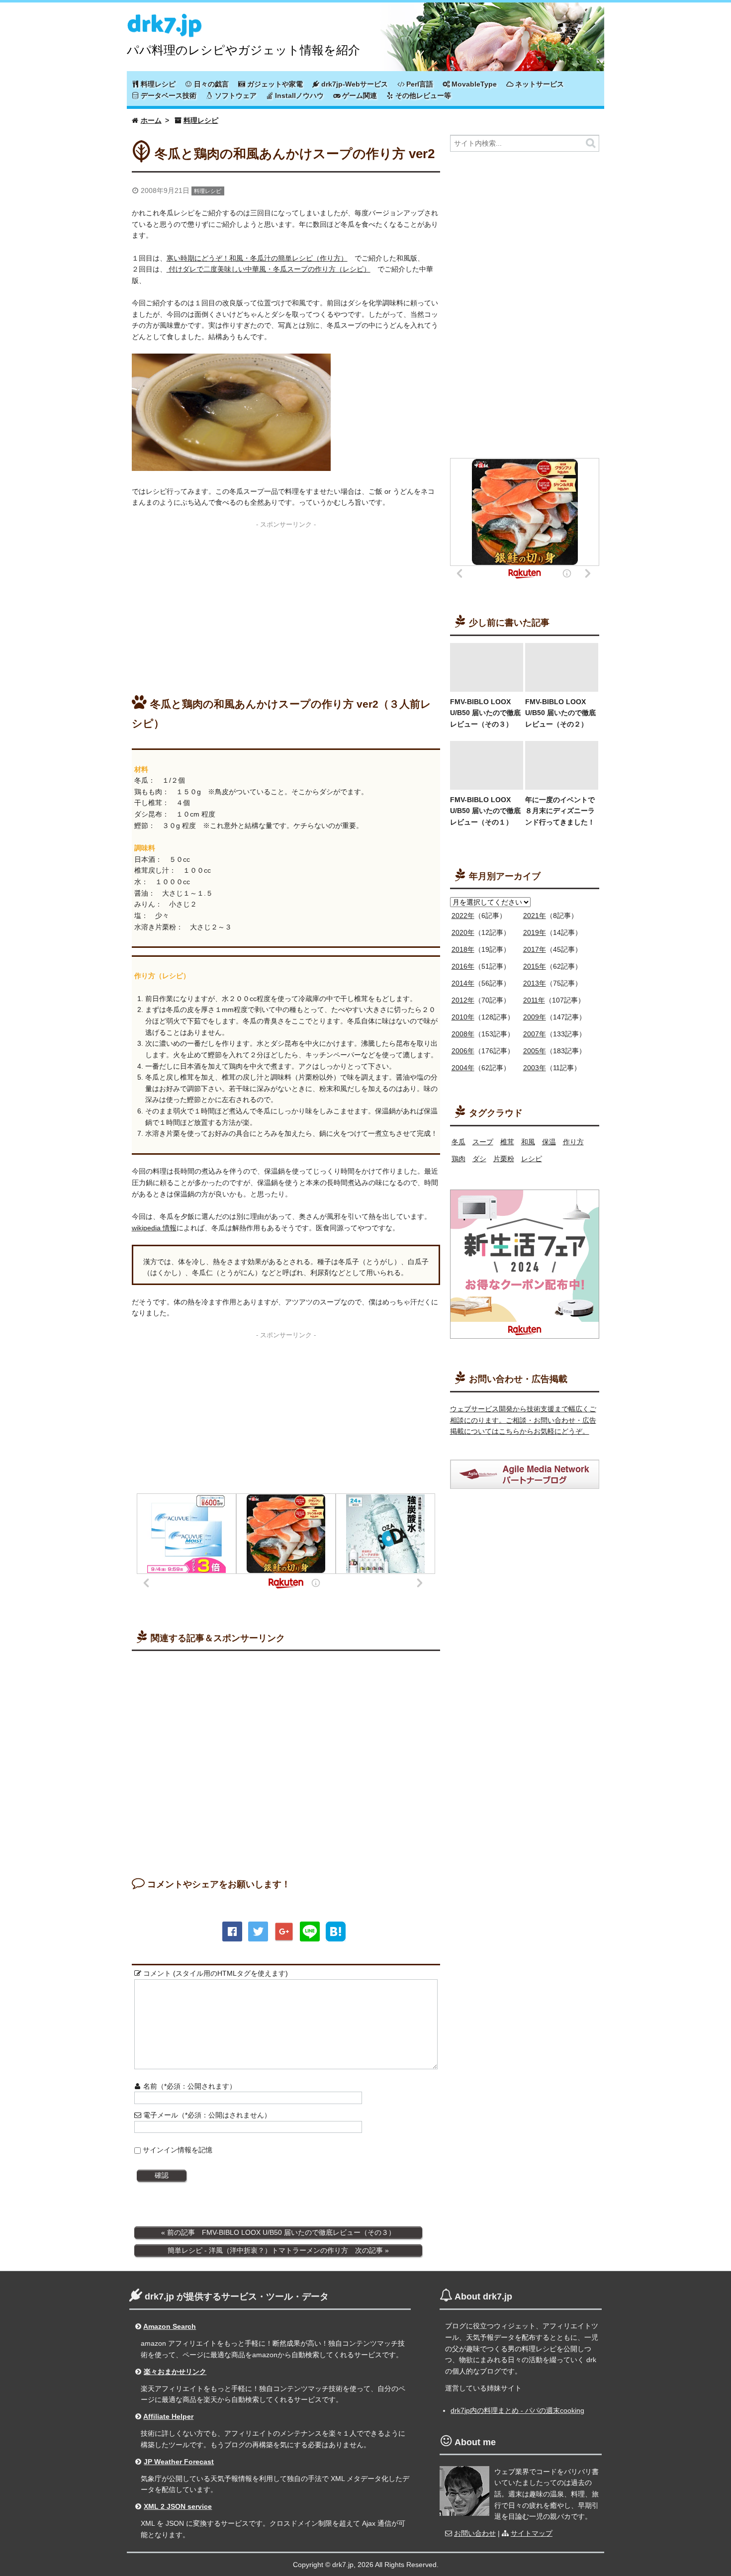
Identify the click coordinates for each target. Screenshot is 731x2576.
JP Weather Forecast (179, 2462)
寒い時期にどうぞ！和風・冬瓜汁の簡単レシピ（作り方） (257, 258)
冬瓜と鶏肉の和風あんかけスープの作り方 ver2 (295, 154)
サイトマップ (532, 2533)
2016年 (463, 966)
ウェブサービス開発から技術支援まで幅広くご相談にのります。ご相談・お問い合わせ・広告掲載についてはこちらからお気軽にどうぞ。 (523, 1420)
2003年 (535, 1068)
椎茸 (507, 1142)
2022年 (463, 916)
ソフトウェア (235, 95)
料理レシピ (157, 84)
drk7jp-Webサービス (354, 84)
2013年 (535, 983)
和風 (528, 1142)
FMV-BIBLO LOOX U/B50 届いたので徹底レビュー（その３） (485, 713)
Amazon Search (170, 2326)
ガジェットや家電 (274, 84)
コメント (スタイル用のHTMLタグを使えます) (215, 1973)
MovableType (473, 84)
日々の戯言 (210, 84)
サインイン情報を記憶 (178, 2150)
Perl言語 (419, 84)
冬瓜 (458, 1142)
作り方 (573, 1142)
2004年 (463, 1068)
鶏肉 (458, 1159)
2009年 (535, 1017)
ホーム (151, 120)
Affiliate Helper (168, 2416)
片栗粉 (504, 1159)
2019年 (535, 932)
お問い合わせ (475, 2533)
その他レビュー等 (422, 95)
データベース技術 (168, 95)
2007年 (535, 1034)
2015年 (535, 966)
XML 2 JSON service (178, 2506)
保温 (549, 1142)
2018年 (463, 949)
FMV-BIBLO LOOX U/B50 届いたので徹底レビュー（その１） (485, 811)
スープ (483, 1142)
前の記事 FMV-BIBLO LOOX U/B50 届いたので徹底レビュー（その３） (281, 2232)
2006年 (463, 1051)
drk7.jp (164, 21)
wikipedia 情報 (154, 1228)
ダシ (479, 1159)
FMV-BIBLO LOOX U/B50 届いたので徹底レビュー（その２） (560, 713)
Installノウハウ (298, 95)
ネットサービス (539, 84)
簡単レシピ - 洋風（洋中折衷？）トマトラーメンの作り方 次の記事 (275, 2250)
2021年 (535, 916)
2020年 (463, 932)
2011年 (534, 1000)
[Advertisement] (286, 602)
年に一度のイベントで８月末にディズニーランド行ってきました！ (560, 811)
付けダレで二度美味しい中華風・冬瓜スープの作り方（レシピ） (269, 269)
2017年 (535, 949)
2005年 (535, 1051)
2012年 (463, 1000)
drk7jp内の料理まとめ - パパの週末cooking (517, 2410)
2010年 (463, 1017)
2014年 (463, 983)
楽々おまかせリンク (175, 2372)
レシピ (532, 1159)
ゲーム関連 (359, 95)
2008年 (463, 1034)
